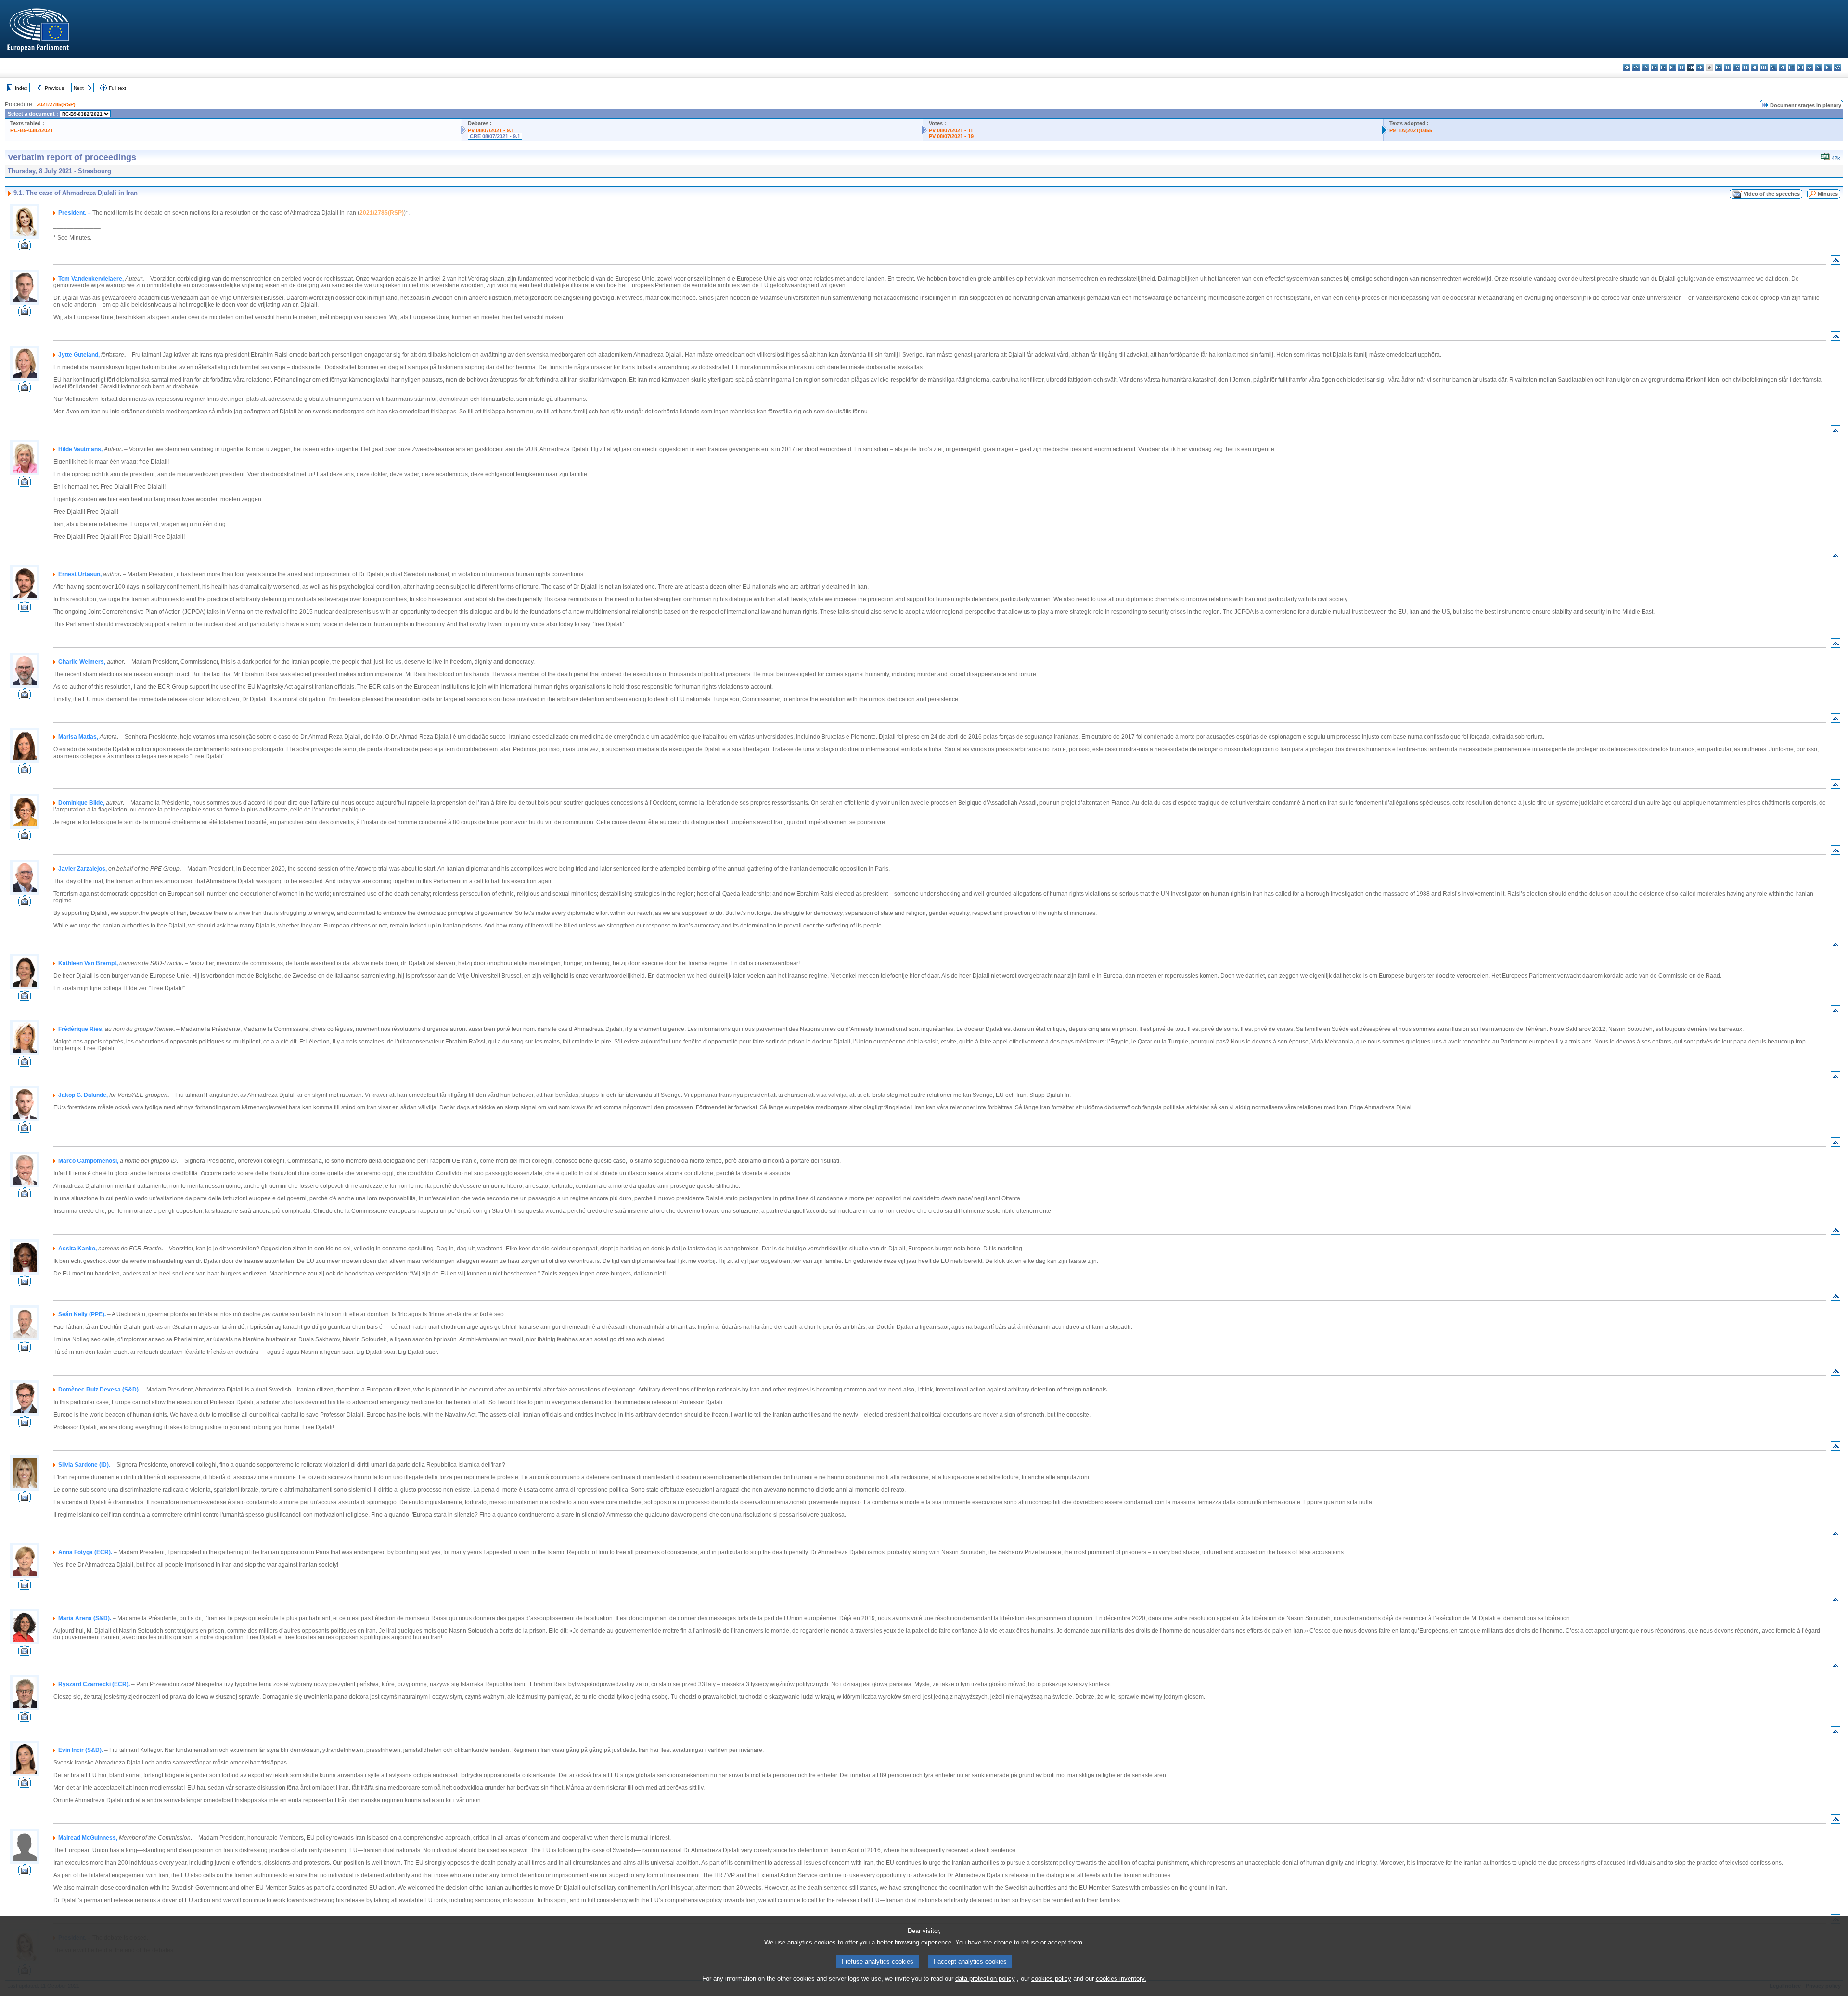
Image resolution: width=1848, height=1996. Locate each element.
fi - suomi (1828, 68)
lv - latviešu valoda (1737, 68)
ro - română (1801, 68)
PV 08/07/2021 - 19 (951, 136)
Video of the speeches (1772, 194)
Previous (54, 88)
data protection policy (985, 1978)
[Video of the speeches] (25, 248)
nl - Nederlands (1773, 68)
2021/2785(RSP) (56, 104)
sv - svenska (1837, 68)
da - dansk (1654, 68)
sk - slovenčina (1810, 68)
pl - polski (1782, 68)
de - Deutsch (1663, 68)
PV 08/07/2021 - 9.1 (491, 130)
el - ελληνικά (1682, 68)
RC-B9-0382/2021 (32, 130)
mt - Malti (1764, 68)
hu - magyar (1755, 68)
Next (79, 88)
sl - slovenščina (1819, 68)
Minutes (1828, 194)
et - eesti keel (1673, 68)
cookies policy (1051, 1978)
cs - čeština (1645, 68)
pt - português (1791, 68)
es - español (1636, 68)
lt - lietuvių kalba (1746, 68)
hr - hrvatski (1718, 68)
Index (21, 88)
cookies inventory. (1121, 1978)
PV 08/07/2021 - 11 (951, 130)
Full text (117, 88)
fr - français (1700, 68)
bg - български (1627, 68)
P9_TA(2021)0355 (1411, 130)
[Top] (1835, 262)
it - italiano (1727, 68)
